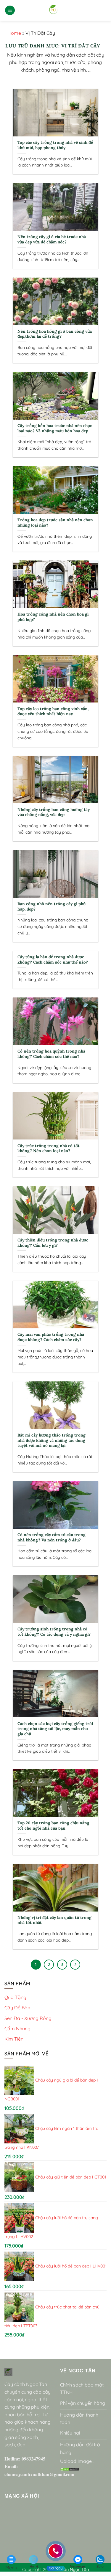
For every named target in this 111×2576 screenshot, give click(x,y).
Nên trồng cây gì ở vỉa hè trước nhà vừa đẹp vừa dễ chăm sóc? (52, 239)
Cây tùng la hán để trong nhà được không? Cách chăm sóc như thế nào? (53, 960)
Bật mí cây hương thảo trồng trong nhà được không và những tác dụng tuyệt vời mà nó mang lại (52, 1440)
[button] (10, 10)
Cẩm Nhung (17, 2029)
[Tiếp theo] (75, 1965)
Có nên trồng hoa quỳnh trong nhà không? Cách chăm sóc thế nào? (51, 1054)
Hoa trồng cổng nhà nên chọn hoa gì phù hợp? (53, 617)
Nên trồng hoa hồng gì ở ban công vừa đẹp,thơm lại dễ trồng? (55, 334)
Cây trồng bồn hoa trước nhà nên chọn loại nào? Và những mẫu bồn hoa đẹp (55, 428)
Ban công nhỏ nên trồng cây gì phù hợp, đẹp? (52, 907)
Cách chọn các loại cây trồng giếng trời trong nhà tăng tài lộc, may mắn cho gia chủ (55, 1729)
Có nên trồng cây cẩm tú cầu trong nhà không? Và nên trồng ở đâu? (52, 1537)
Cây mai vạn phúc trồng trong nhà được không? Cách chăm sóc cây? (51, 1337)
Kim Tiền (14, 2039)
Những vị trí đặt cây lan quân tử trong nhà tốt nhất (54, 1920)
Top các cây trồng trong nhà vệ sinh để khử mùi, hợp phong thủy (55, 145)
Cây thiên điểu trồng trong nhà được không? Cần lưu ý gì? (53, 1243)
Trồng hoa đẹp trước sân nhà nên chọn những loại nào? (55, 523)
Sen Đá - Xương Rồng (28, 2018)
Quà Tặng (15, 1997)
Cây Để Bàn (17, 2008)
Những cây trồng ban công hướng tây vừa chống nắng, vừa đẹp (54, 812)
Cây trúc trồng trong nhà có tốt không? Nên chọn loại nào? (49, 1148)
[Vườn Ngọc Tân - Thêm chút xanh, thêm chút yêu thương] (53, 10)
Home (14, 33)
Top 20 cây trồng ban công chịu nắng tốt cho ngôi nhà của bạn (53, 1826)
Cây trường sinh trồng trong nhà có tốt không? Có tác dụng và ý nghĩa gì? (54, 1632)
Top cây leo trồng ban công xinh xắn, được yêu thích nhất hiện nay (53, 711)
